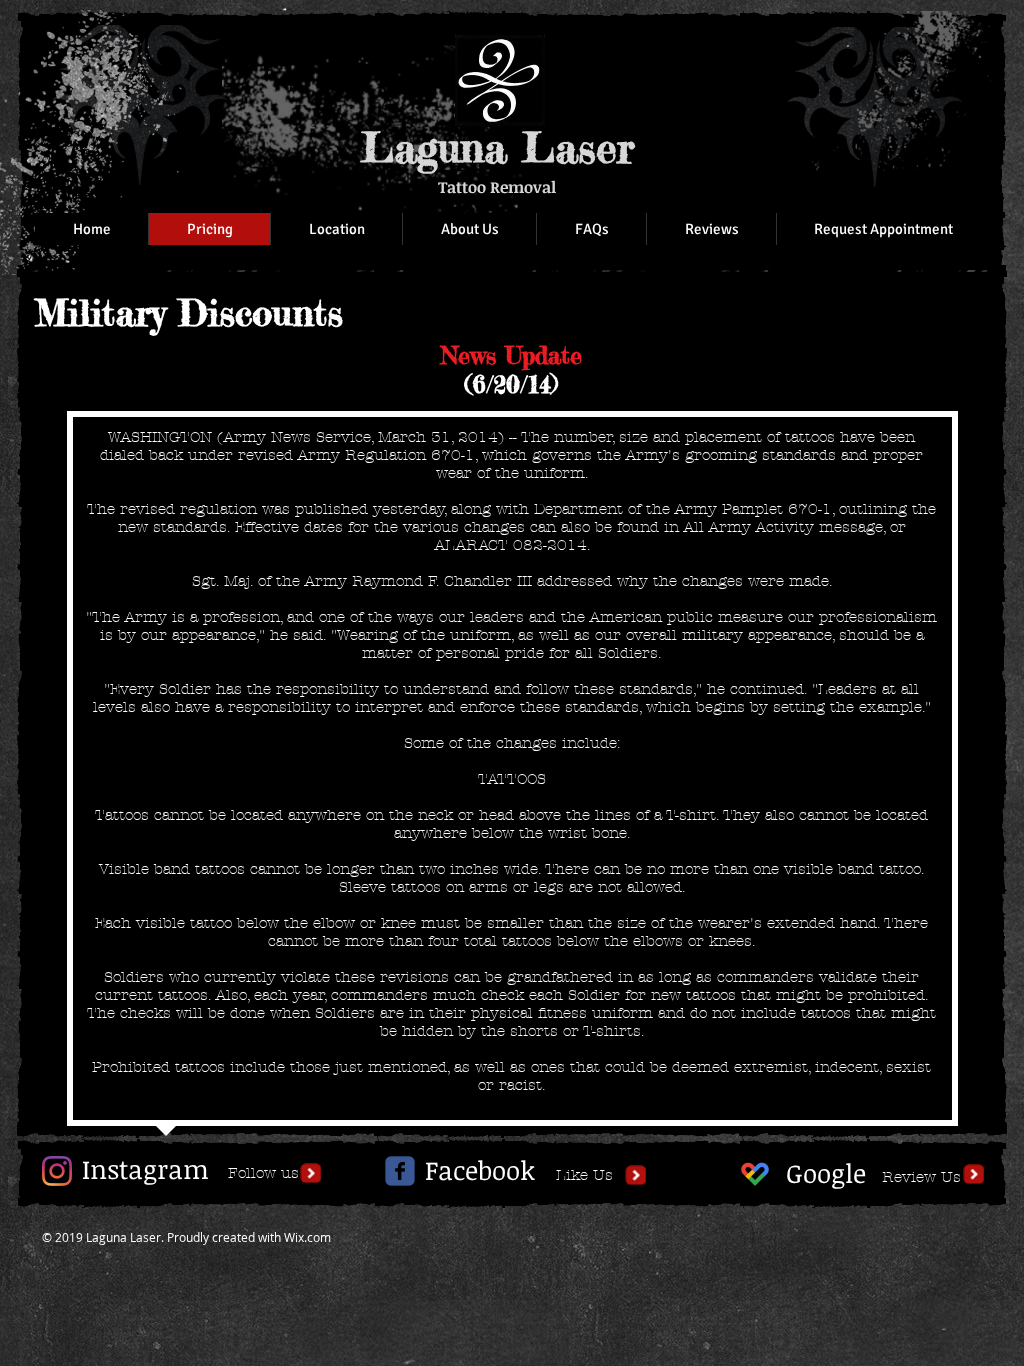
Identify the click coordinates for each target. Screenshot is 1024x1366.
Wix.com (307, 1237)
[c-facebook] (400, 1171)
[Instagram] (57, 1171)
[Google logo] (755, 1174)
